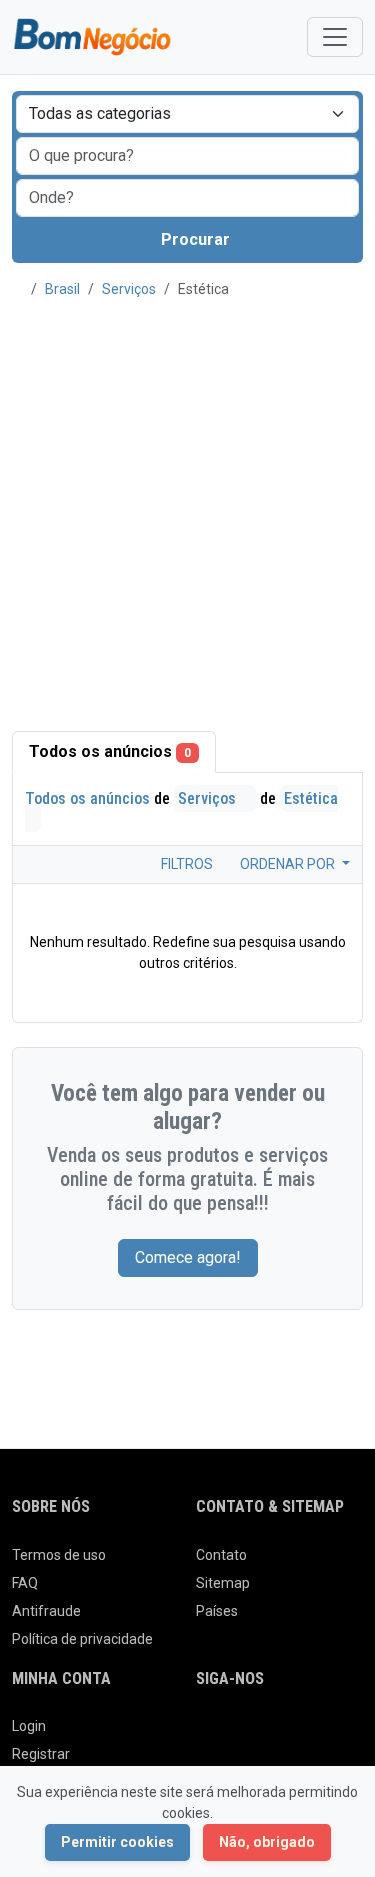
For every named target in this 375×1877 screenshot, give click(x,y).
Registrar (41, 1754)
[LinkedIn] (292, 1734)
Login (29, 1726)
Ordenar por (289, 864)
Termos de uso (59, 1555)
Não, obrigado (267, 1842)
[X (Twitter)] (236, 1734)
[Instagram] (264, 1734)
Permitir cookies (117, 1842)
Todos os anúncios (110, 751)
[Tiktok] (348, 1734)
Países (217, 1611)
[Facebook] (208, 1734)
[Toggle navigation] (335, 37)
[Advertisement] (187, 503)
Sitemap (223, 1583)
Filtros (185, 864)
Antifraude (46, 1611)
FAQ (25, 1583)
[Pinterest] (320, 1734)
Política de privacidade (82, 1639)
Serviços (129, 289)
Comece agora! (188, 1257)
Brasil (62, 289)
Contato (221, 1555)
